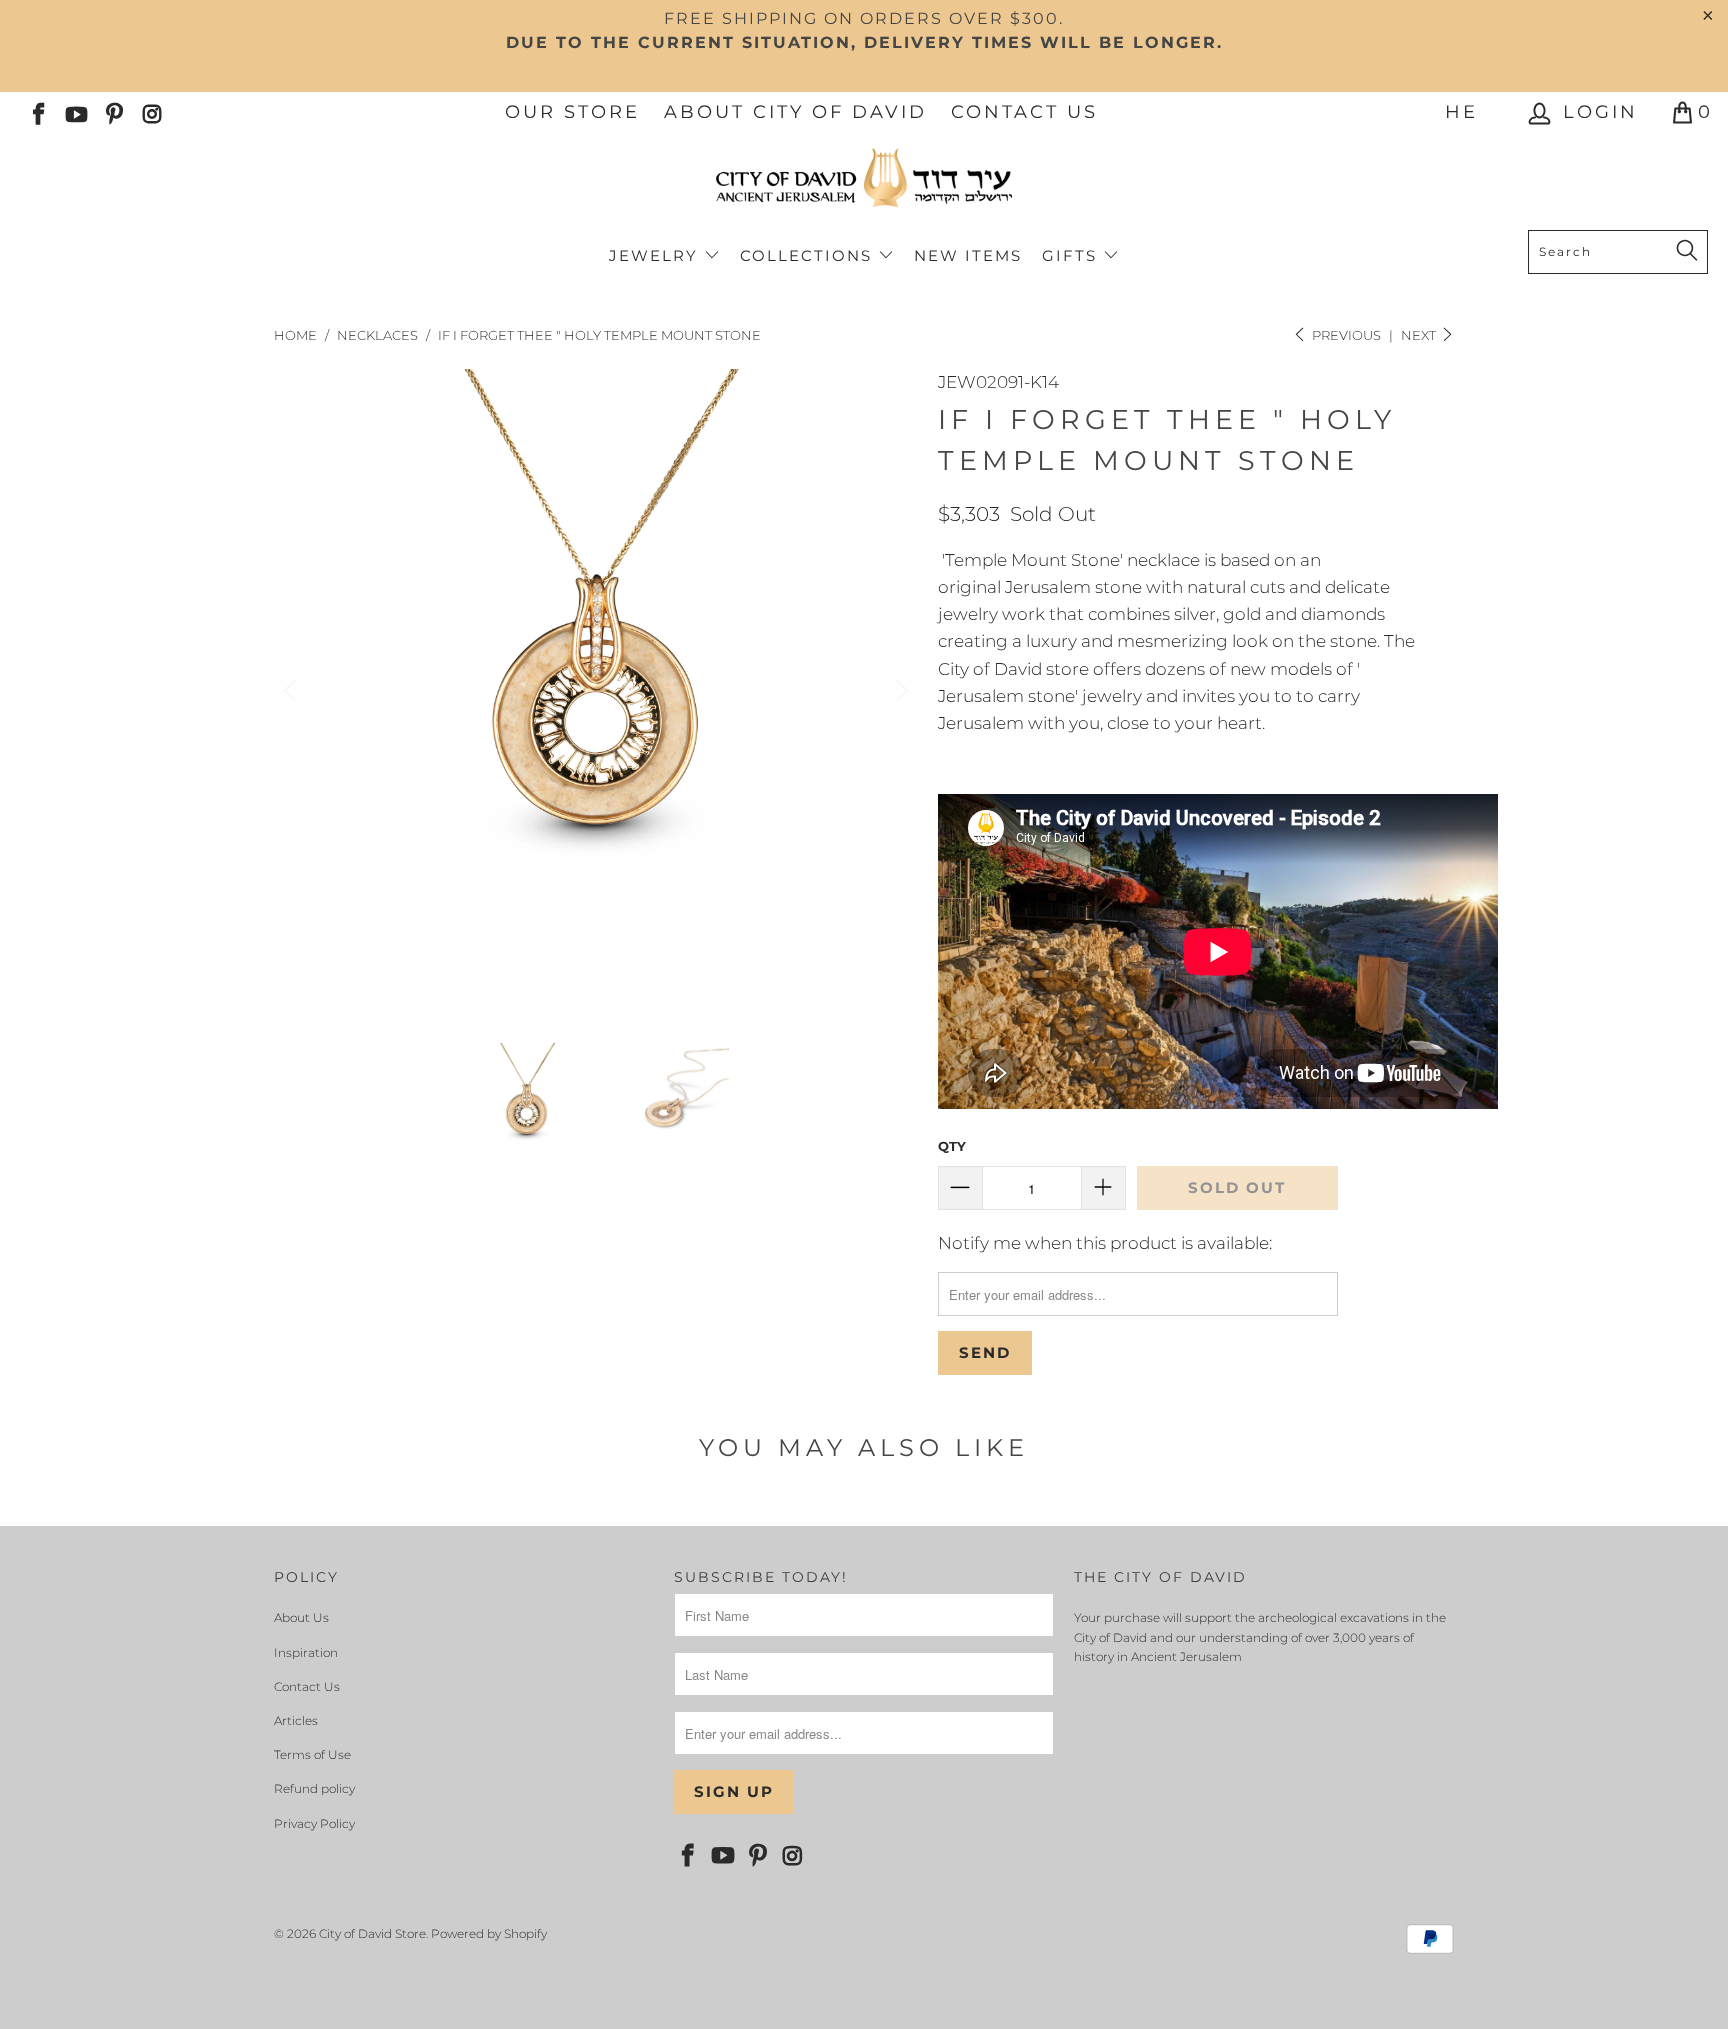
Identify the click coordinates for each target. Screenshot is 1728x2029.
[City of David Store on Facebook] (37, 112)
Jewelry (656, 255)
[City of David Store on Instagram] (151, 112)
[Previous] (293, 691)
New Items (968, 255)
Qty (952, 1146)
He (1461, 112)
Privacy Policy (314, 1823)
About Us (301, 1617)
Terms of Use (312, 1754)
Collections (809, 255)
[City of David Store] (864, 186)
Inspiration (306, 1652)
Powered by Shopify (489, 1933)
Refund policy (314, 1788)
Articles (296, 1720)
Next (1420, 335)
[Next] (899, 691)
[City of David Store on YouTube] (75, 112)
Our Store (572, 112)
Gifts (1072, 255)
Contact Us (1024, 112)
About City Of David (795, 112)
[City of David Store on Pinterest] (113, 112)
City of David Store (372, 1933)
